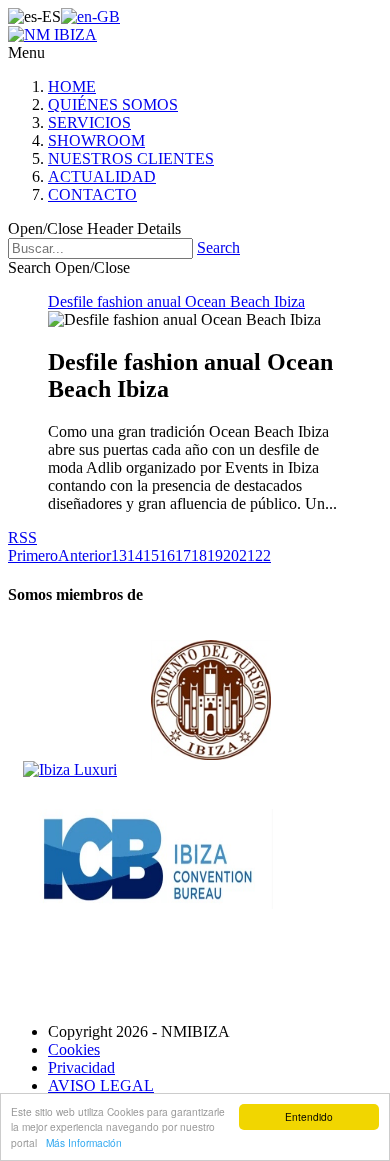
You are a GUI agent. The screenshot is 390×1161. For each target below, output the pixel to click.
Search (218, 247)
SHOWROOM (96, 140)
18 (199, 555)
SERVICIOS (89, 122)
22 (263, 555)
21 (247, 555)
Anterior (84, 555)
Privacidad (81, 1067)
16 (167, 555)
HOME (72, 86)
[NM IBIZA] (52, 34)
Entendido (309, 1116)
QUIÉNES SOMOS (113, 104)
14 (135, 555)
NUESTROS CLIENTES (131, 158)
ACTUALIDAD (102, 176)
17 (183, 555)
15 (151, 555)
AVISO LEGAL (101, 1085)
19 (215, 555)
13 (119, 555)
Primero (33, 555)
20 (231, 555)
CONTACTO (92, 194)
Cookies (74, 1049)
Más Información (84, 1142)
